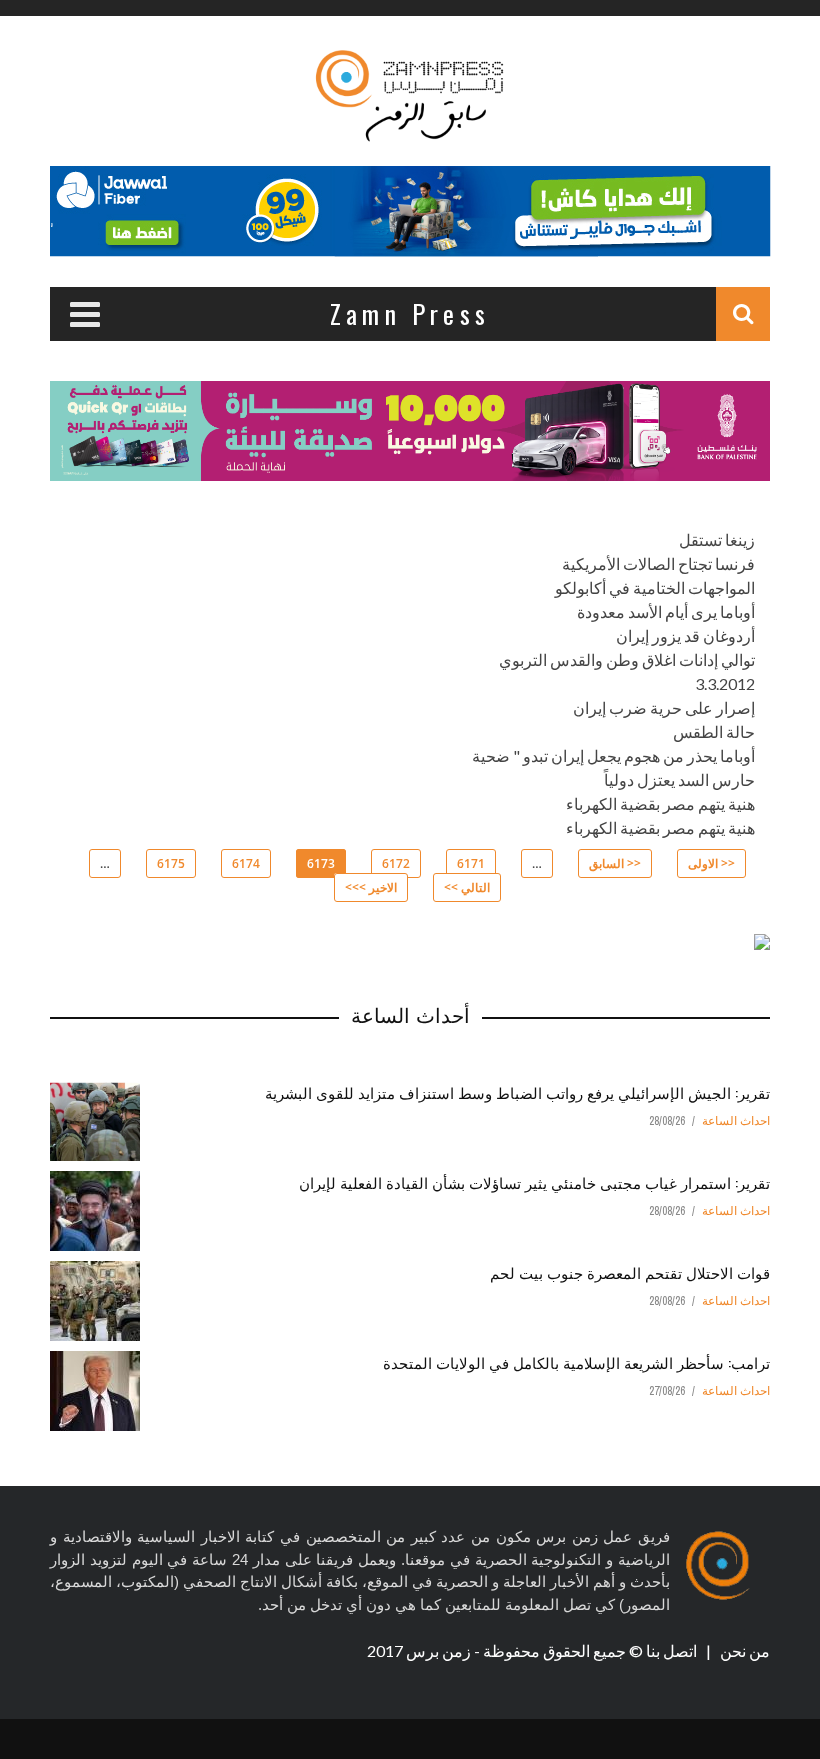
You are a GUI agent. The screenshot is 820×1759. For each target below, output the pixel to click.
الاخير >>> (371, 887)
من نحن (743, 1650)
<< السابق (615, 863)
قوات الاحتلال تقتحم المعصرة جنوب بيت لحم (630, 1272)
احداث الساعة (736, 1121)
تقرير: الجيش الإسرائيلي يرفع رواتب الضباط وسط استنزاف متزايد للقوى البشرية (517, 1092)
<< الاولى (711, 863)
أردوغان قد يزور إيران (685, 635)
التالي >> (467, 887)
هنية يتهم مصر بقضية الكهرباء (660, 803)
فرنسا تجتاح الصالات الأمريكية (658, 563)
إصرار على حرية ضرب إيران (664, 707)
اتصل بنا (673, 1650)
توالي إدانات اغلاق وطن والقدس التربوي (627, 659)
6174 (246, 863)
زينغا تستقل (717, 539)
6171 (471, 863)
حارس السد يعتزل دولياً (679, 779)
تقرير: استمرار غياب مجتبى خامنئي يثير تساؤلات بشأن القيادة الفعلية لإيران (534, 1182)
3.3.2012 (725, 683)
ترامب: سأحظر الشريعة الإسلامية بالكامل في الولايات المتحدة (576, 1362)
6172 (396, 863)
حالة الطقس (714, 731)
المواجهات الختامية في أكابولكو (655, 587)
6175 (171, 863)
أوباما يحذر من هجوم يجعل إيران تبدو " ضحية (613, 755)
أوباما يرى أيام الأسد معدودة (666, 611)
